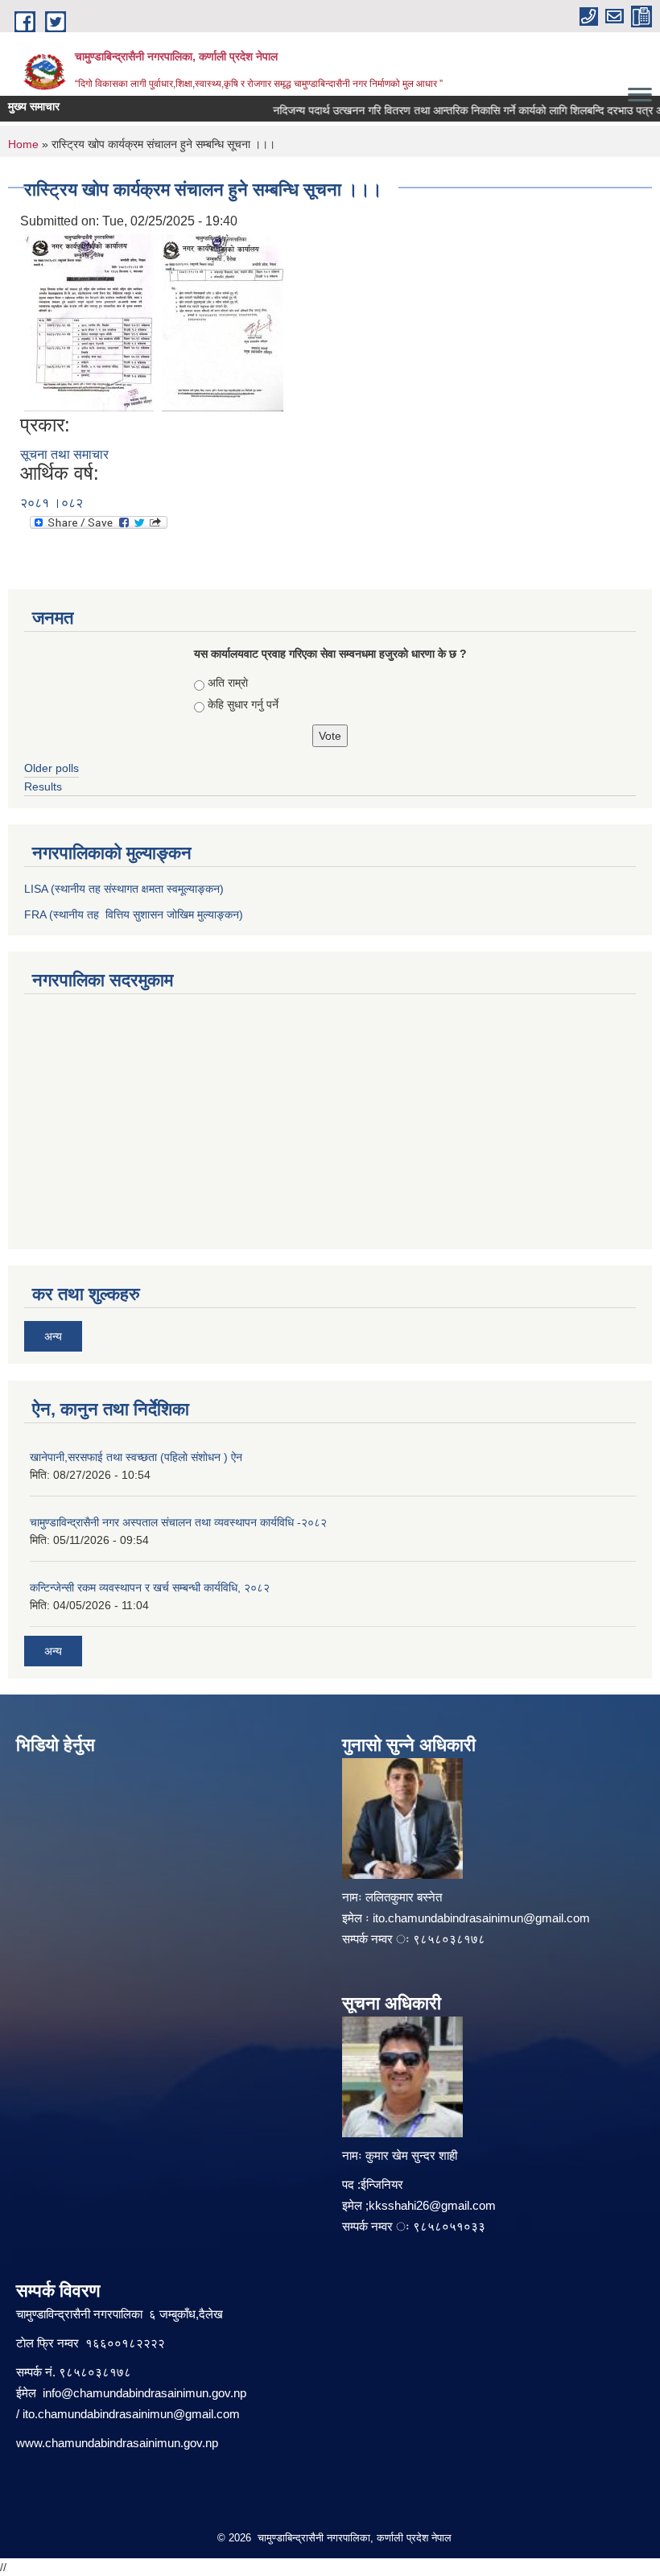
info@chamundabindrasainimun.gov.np (144, 2393)
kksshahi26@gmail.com (432, 2205)
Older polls (52, 768)
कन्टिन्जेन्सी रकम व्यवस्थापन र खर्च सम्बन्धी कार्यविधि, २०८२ (150, 1587)
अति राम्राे (228, 683)
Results (43, 786)
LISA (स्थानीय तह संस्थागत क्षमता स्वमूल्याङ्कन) (124, 889)
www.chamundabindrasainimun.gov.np (117, 2443)
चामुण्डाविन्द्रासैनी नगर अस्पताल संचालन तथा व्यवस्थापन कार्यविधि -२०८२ (178, 1522)
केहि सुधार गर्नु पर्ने (243, 704)
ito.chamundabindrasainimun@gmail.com (481, 1918)
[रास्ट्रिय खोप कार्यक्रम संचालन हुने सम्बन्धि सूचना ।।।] (89, 322)
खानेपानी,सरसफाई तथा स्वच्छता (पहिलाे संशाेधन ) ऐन (136, 1457)
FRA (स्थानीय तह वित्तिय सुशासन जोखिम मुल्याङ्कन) (134, 914)
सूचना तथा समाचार (64, 454)
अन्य (53, 1336)
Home (23, 144)
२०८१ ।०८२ (52, 503)
